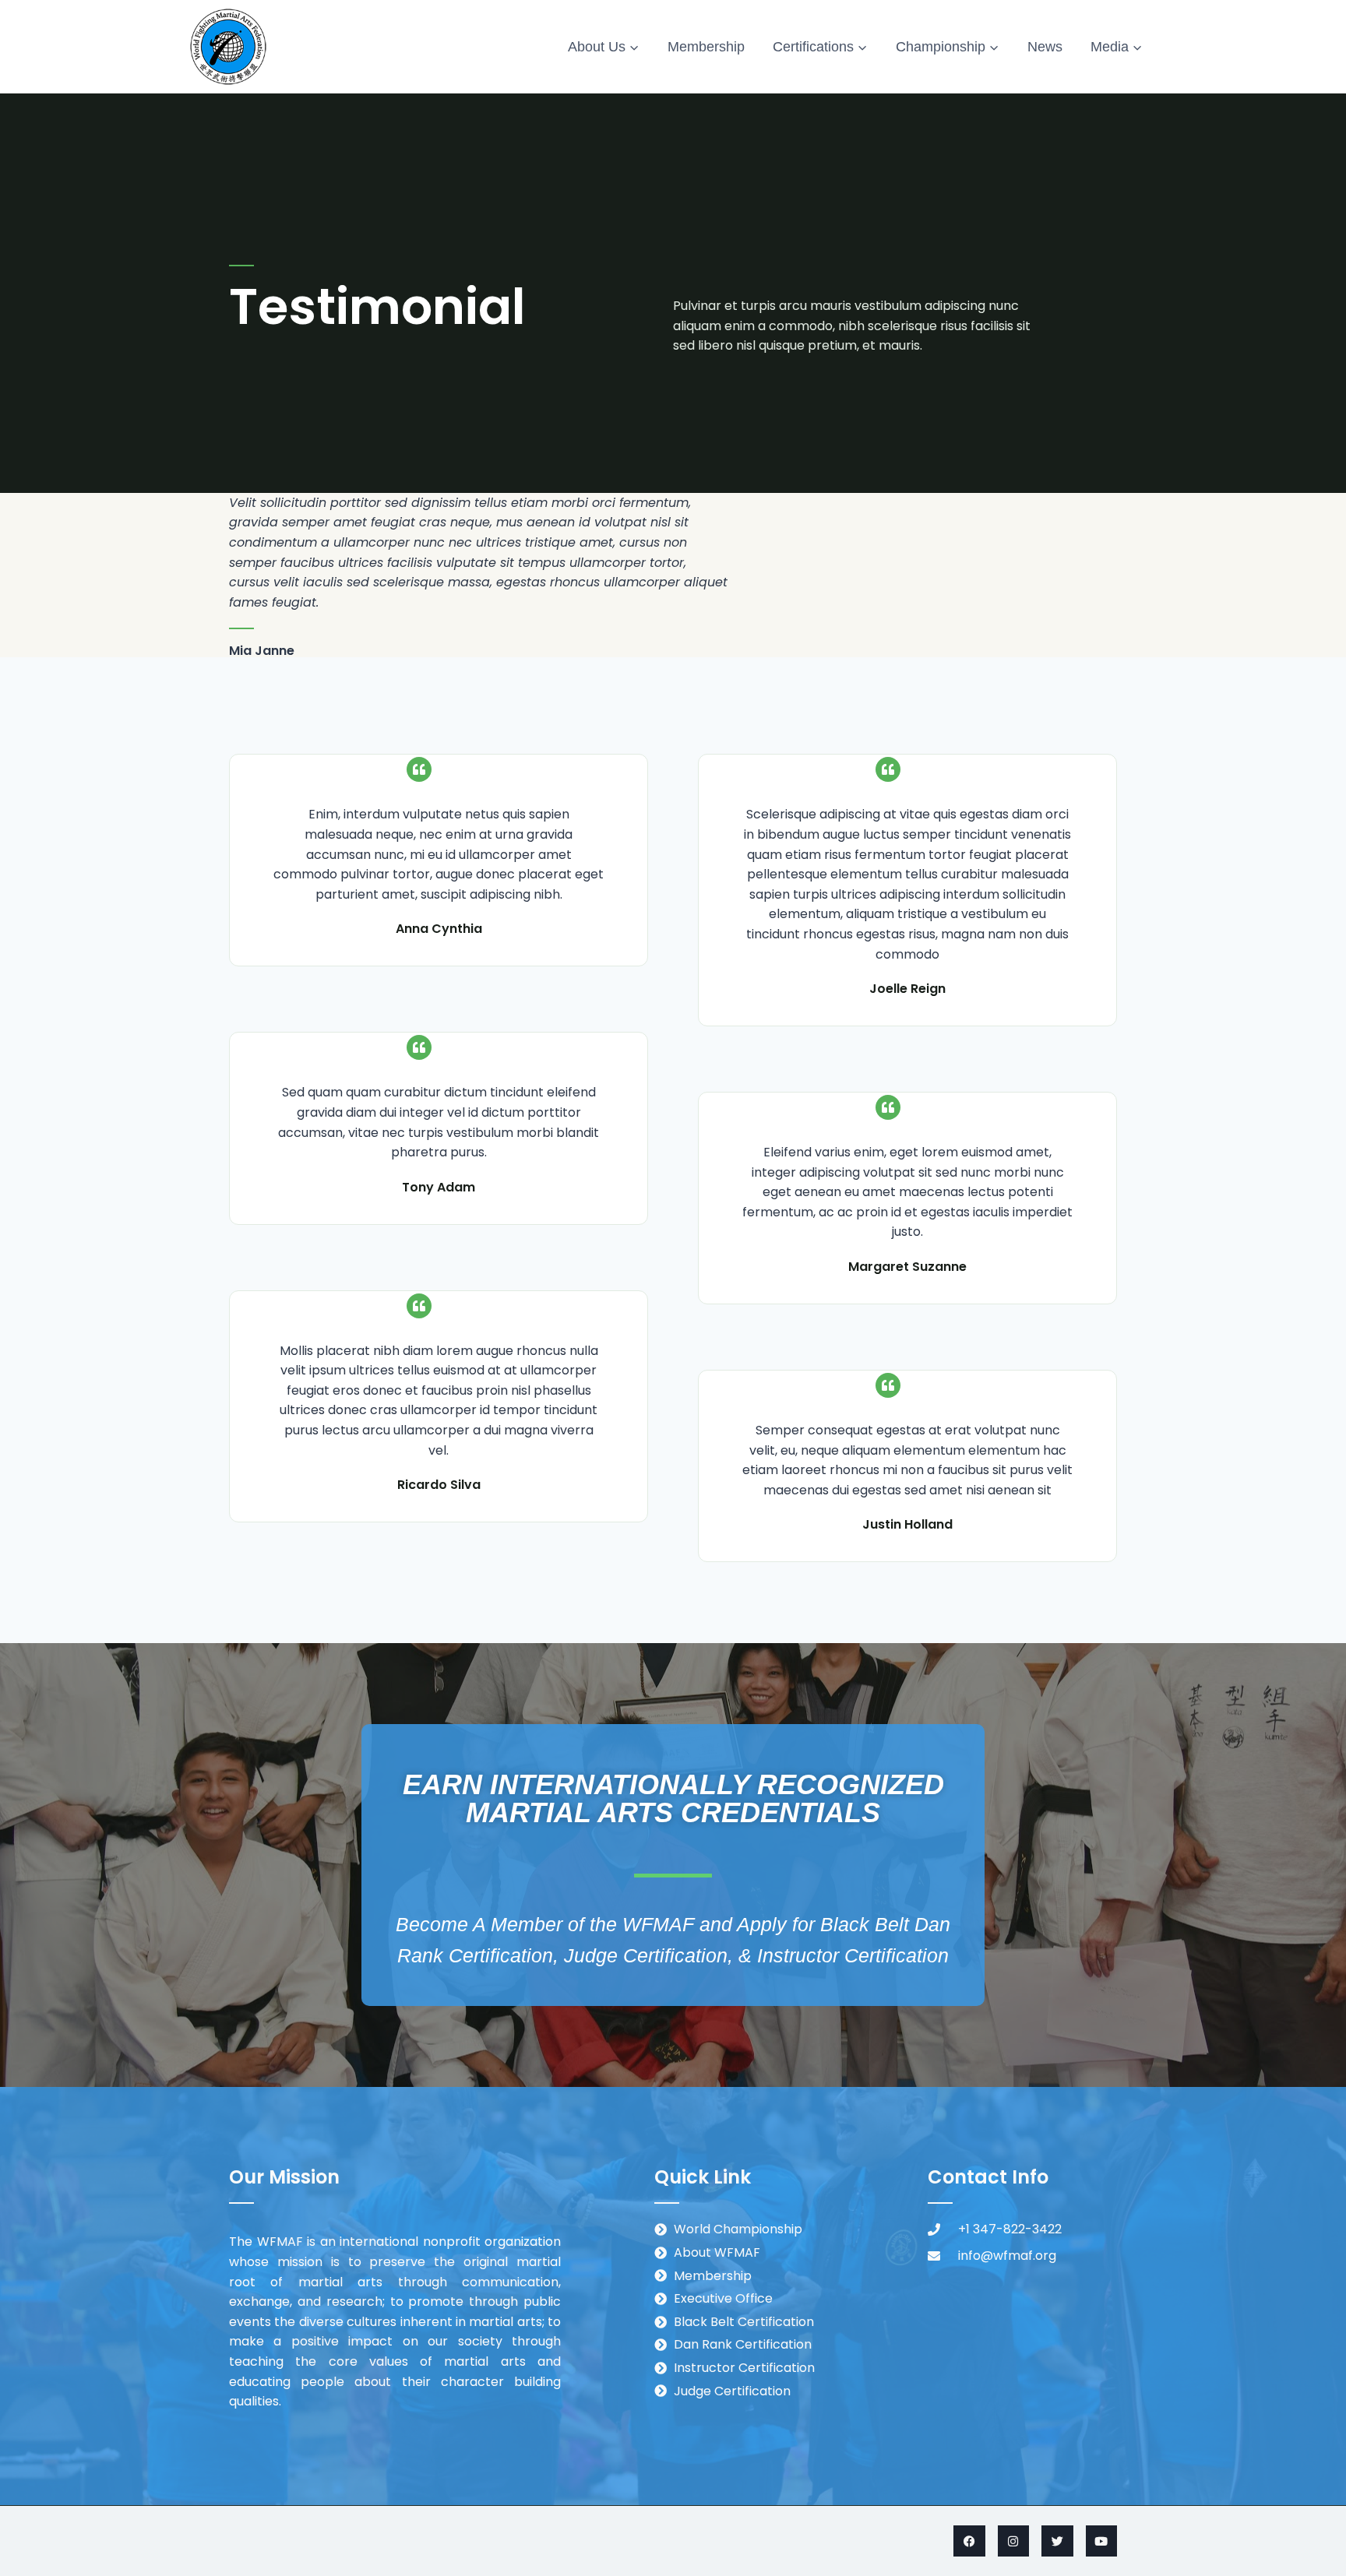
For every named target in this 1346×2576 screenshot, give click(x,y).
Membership (706, 47)
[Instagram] (1014, 2541)
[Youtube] (1102, 2541)
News (1045, 47)
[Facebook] (969, 2541)
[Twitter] (1057, 2541)
